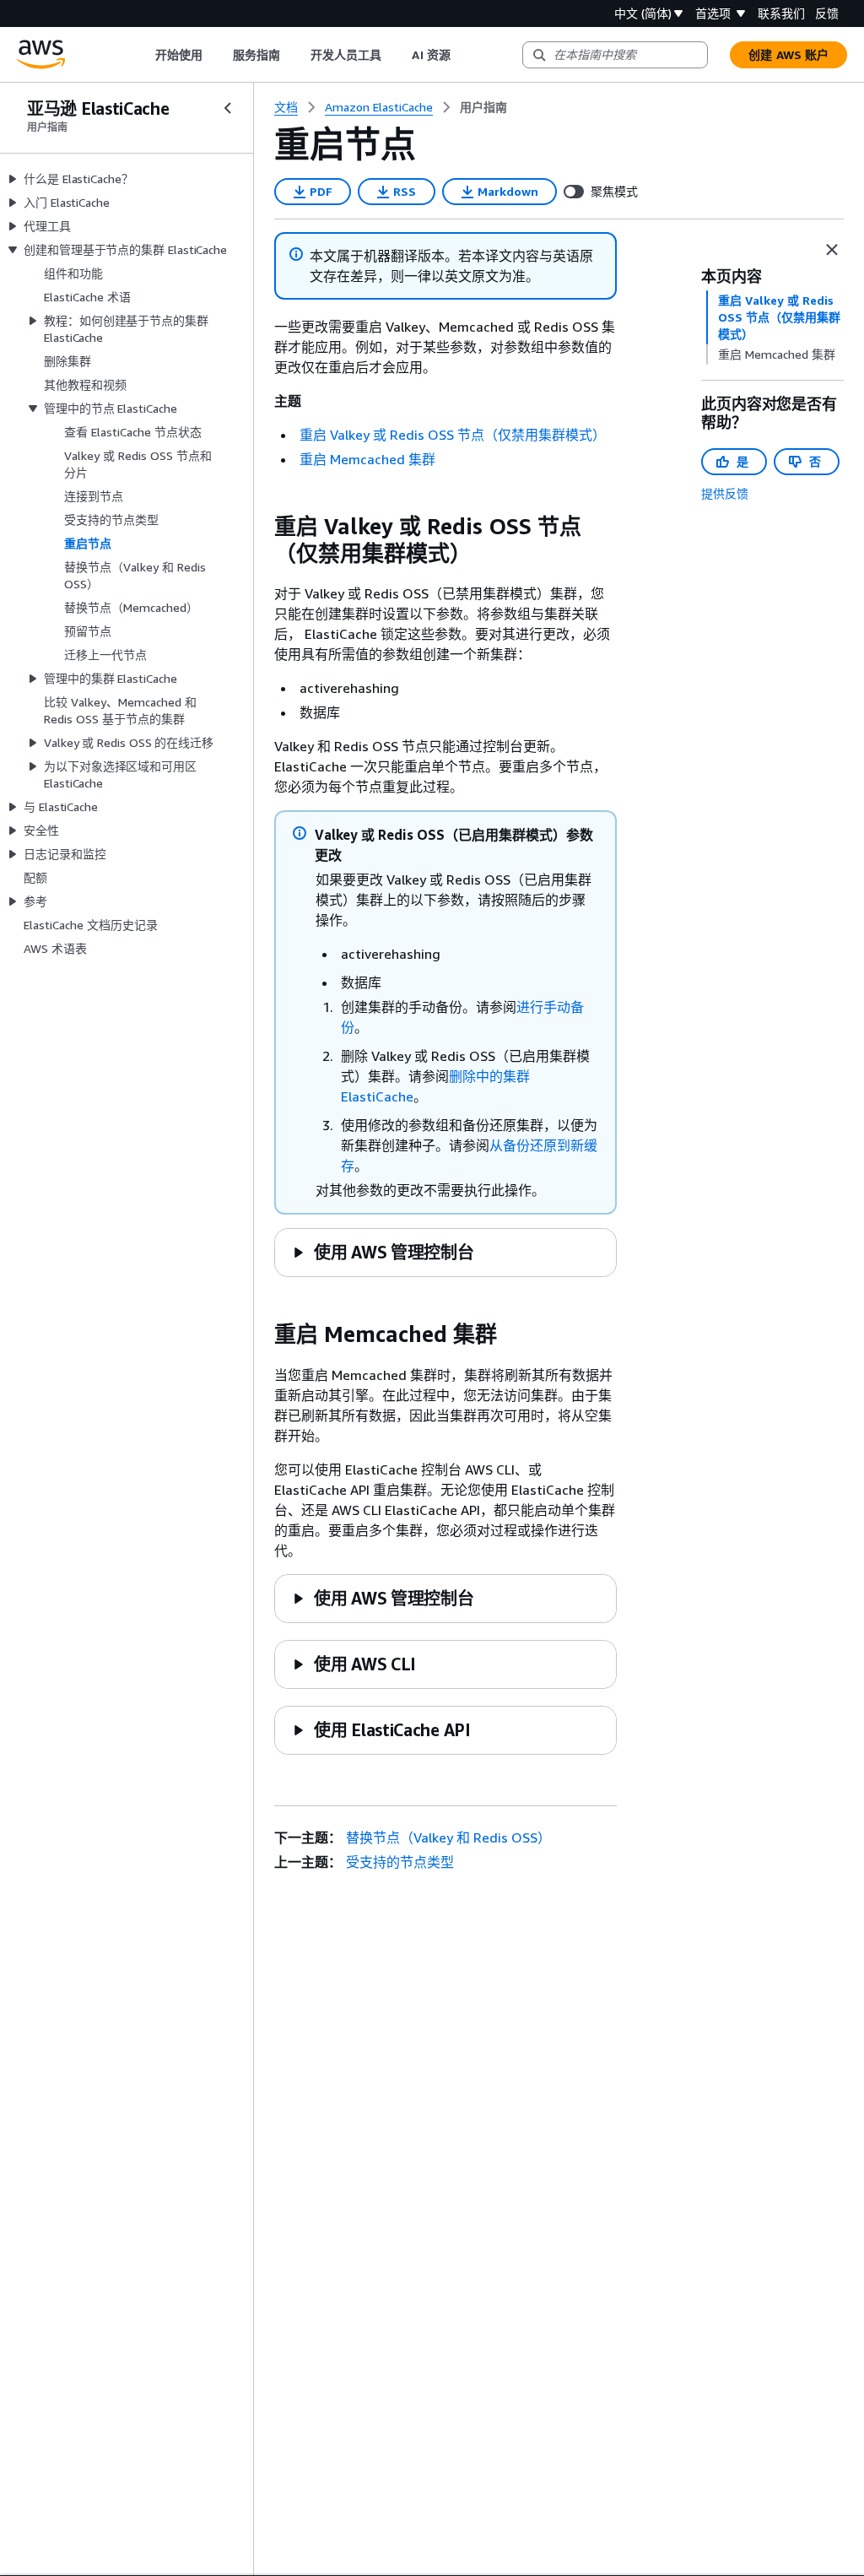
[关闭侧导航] (228, 108)
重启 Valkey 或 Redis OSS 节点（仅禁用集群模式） (453, 435)
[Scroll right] (463, 55)
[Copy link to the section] (261, 527)
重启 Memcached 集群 (367, 459)
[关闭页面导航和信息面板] (832, 250)
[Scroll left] (142, 55)
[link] (483, 107)
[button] (383, 1252)
